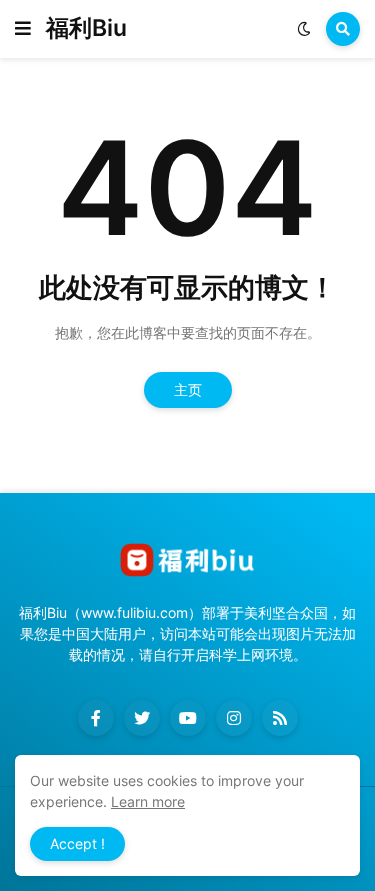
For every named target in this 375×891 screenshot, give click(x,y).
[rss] (280, 718)
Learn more (148, 801)
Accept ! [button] (77, 843)
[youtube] (188, 718)
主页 (188, 389)
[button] (23, 29)
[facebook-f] (96, 718)
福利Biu (86, 28)
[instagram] (234, 718)
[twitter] (142, 718)
